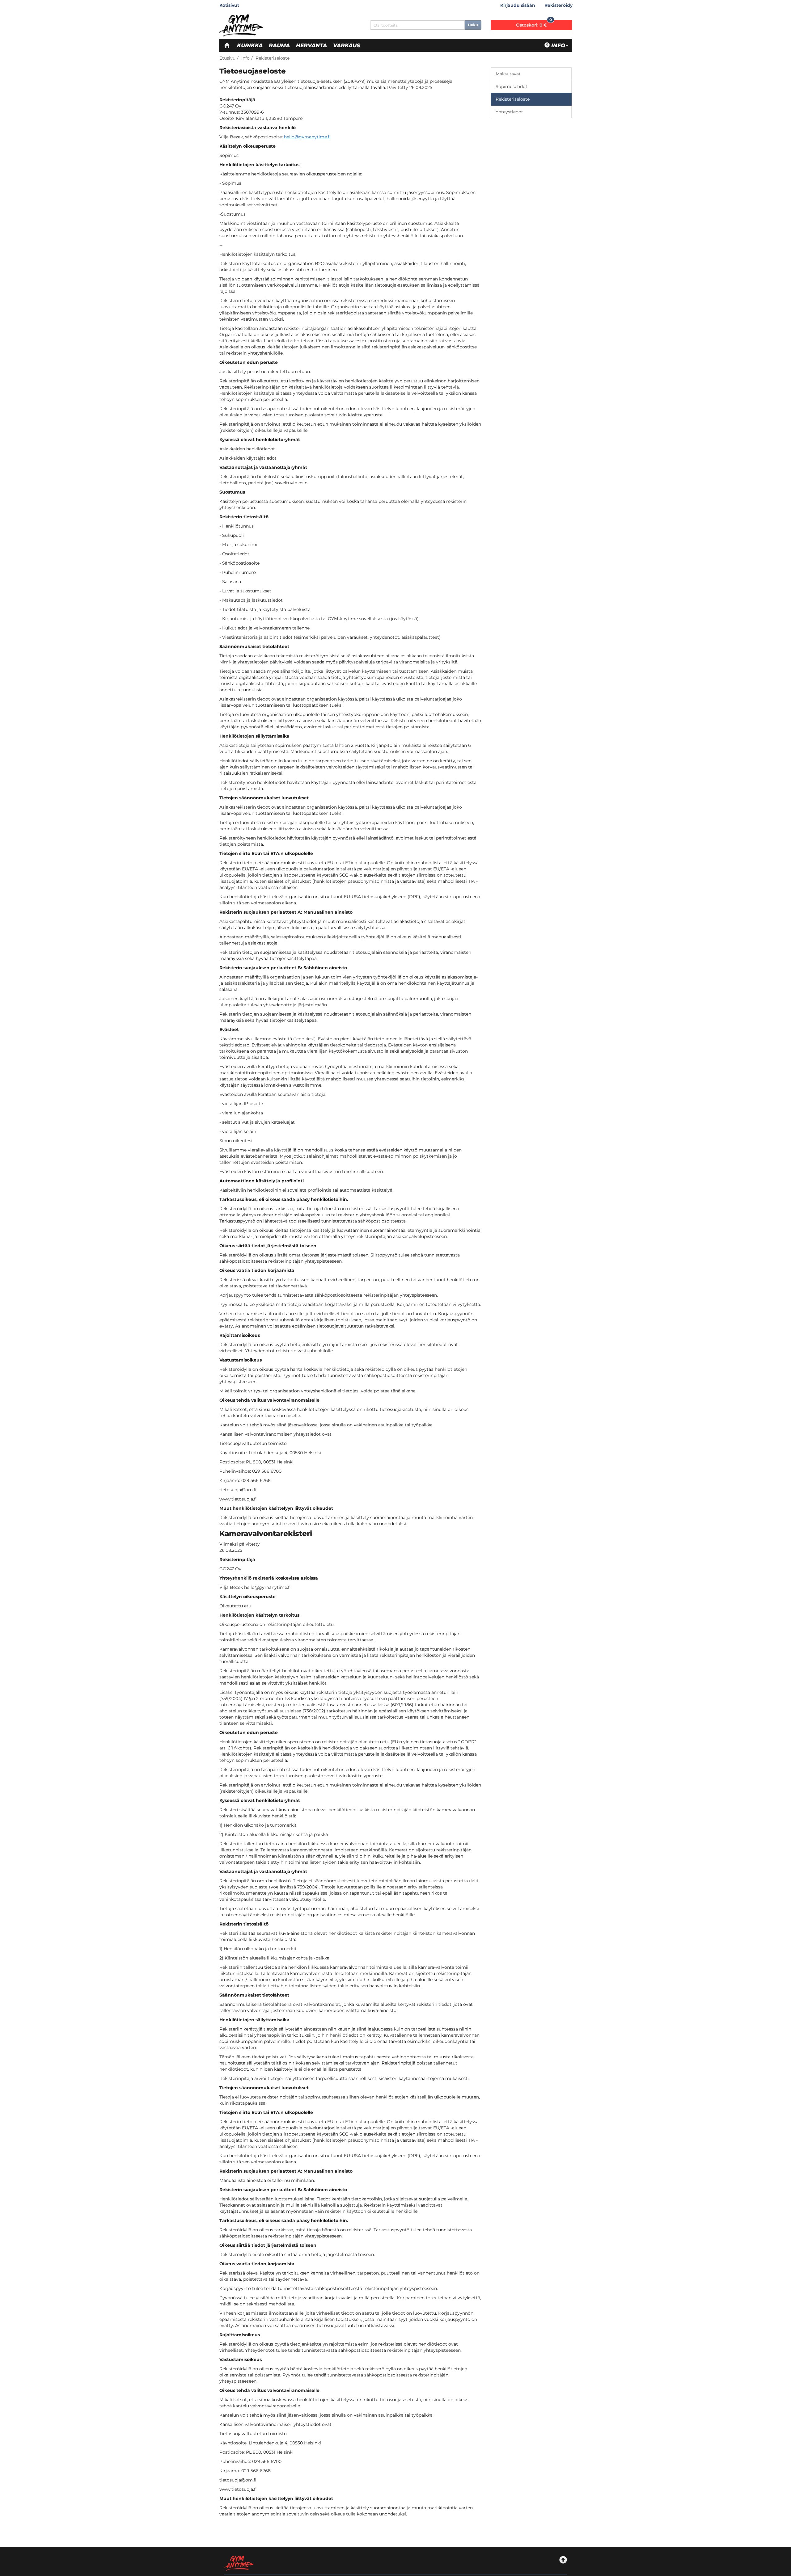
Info (558, 45)
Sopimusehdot (512, 86)
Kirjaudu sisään (518, 5)
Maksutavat (508, 74)
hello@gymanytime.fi (307, 137)
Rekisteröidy (558, 5)
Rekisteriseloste (273, 58)
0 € (534, 24)
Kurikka (250, 45)
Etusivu (227, 58)
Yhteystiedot (509, 112)
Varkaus (347, 45)
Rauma (279, 45)
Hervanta (311, 45)
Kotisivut (229, 5)
